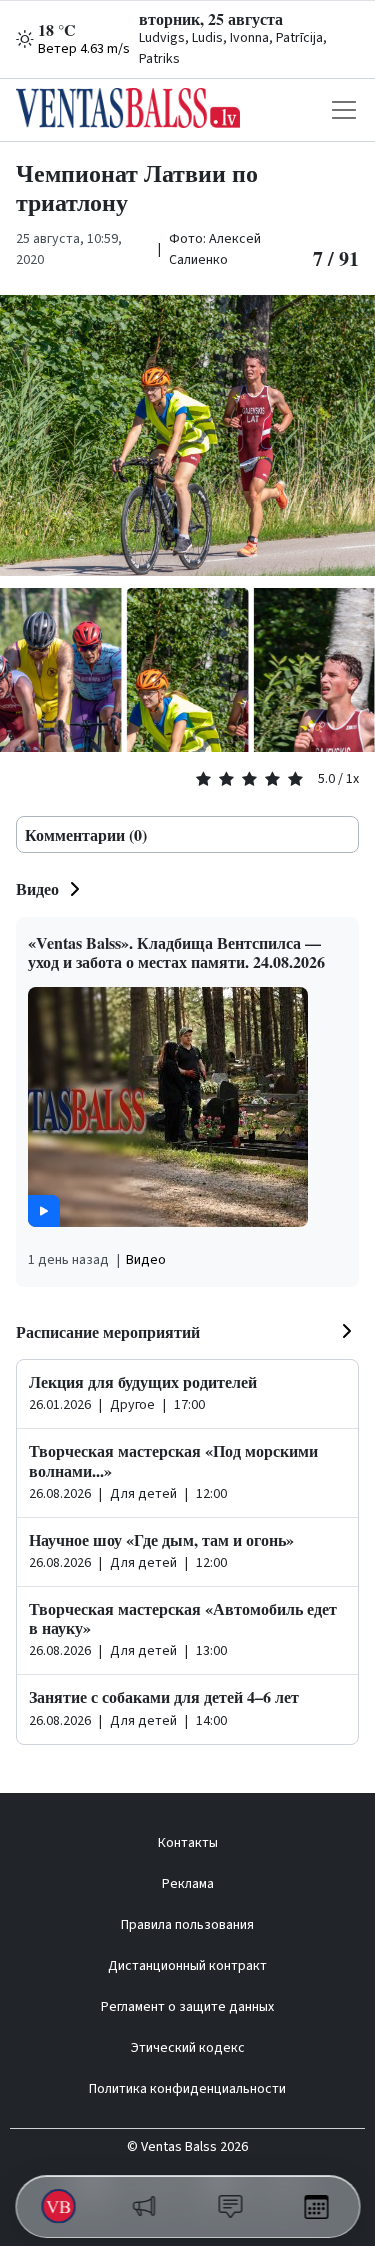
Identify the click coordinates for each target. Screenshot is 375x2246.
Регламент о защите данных (187, 2007)
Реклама (188, 1884)
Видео (37, 888)
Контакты (188, 1843)
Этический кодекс (188, 2048)
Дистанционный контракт (187, 1966)
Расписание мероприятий (108, 1331)
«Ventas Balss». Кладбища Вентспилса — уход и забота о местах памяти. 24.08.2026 (176, 952)
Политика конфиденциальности (187, 2089)
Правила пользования (187, 1925)
